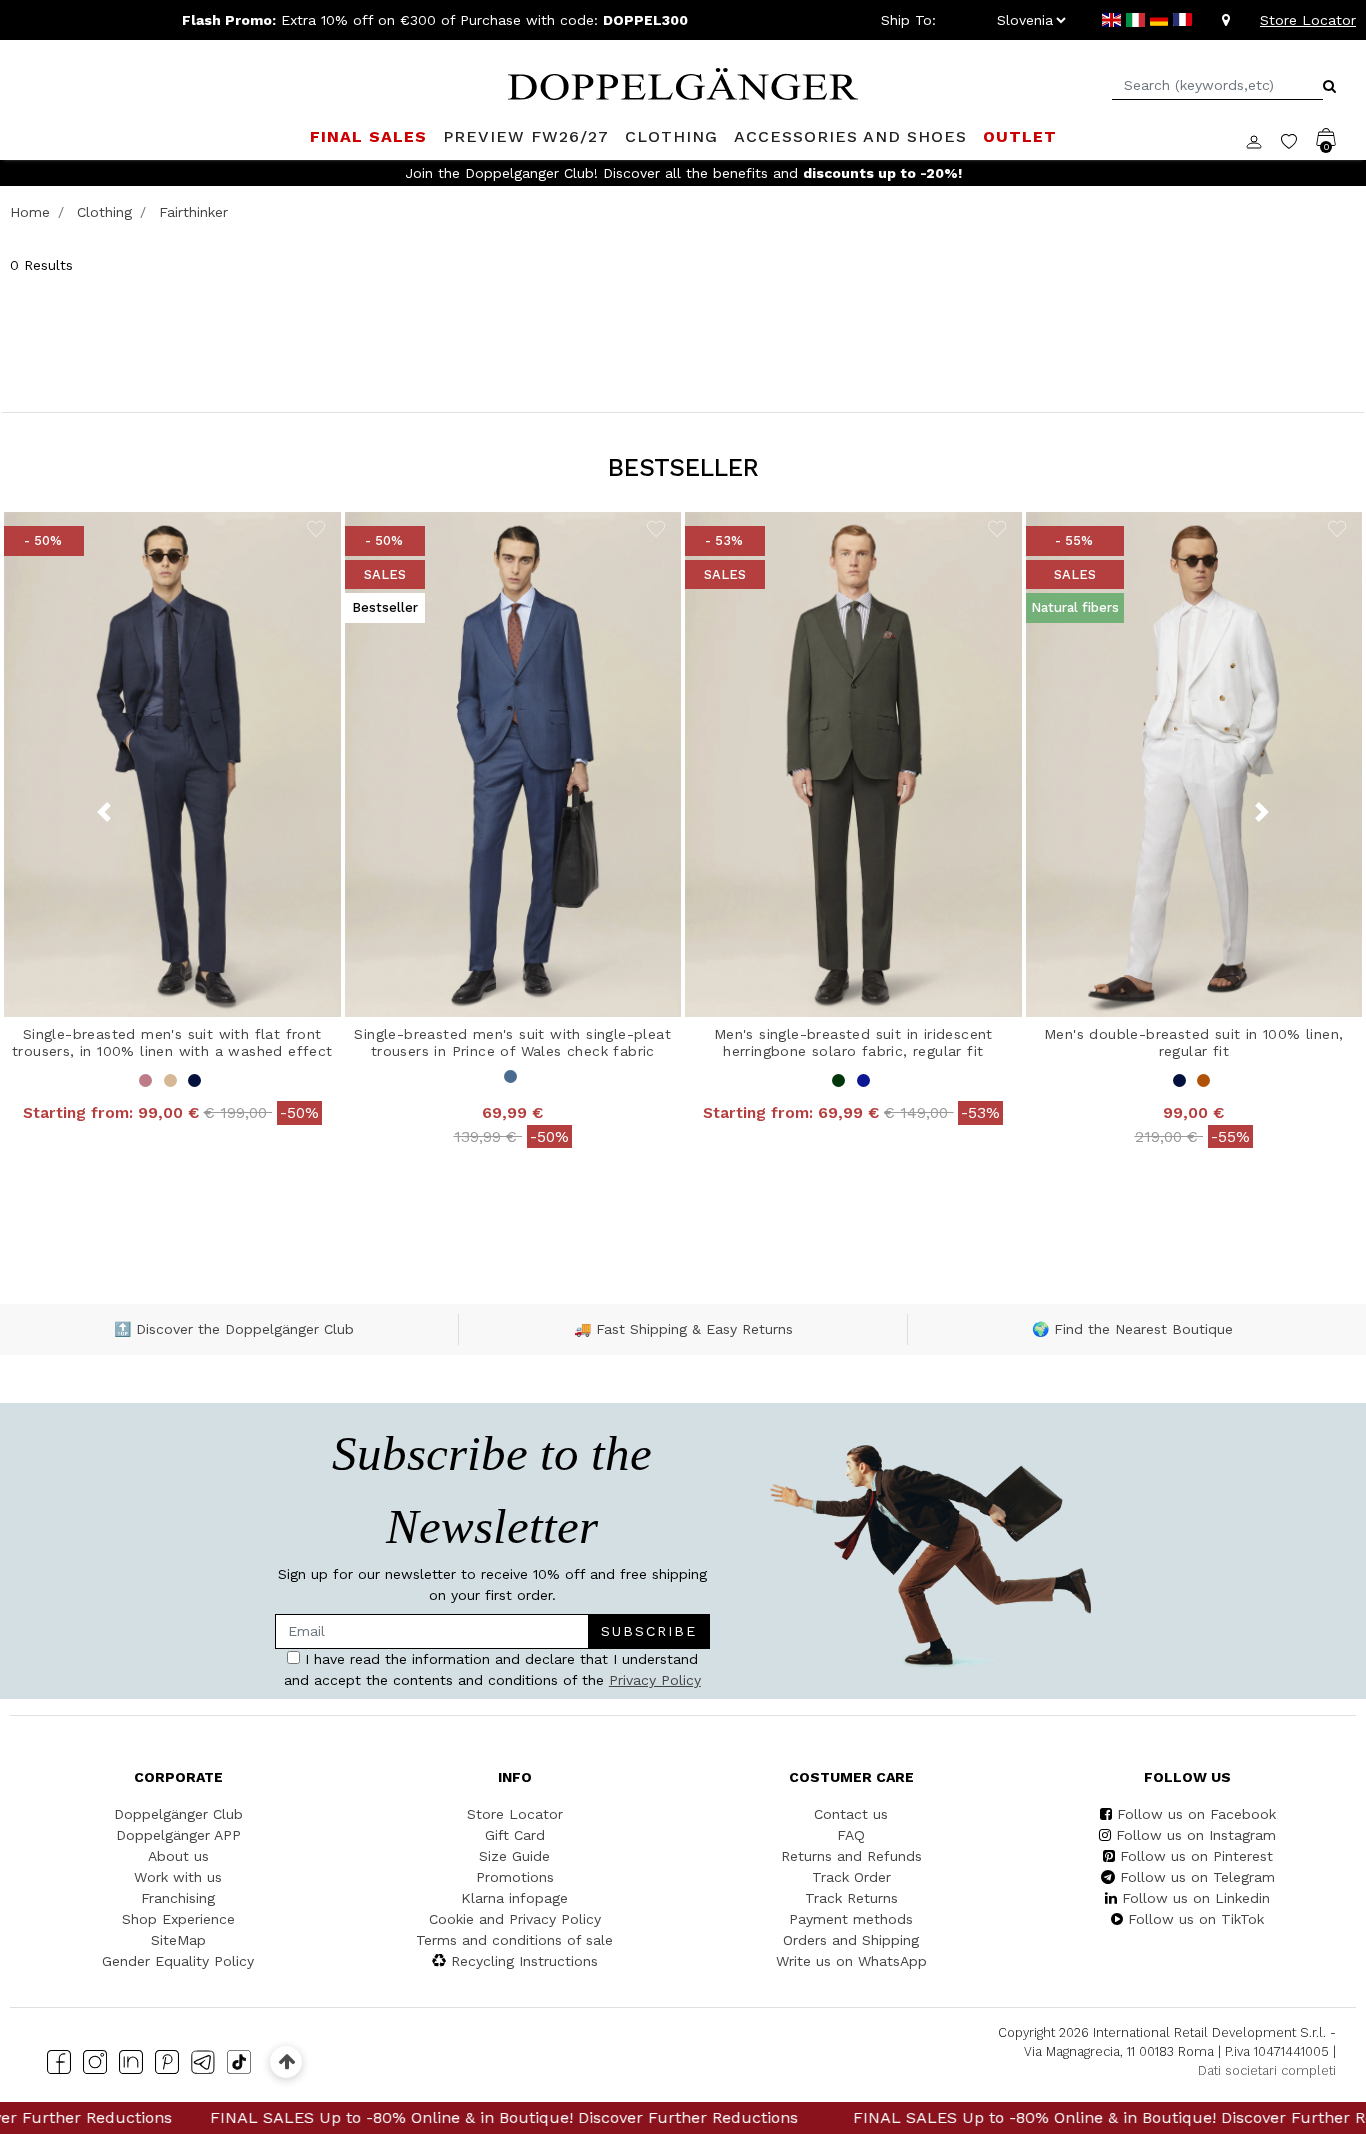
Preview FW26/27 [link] (526, 136)
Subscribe (649, 1631)
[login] (1263, 140)
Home (30, 212)
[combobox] (1217, 85)
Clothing (104, 212)
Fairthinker (193, 212)
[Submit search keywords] (1329, 86)
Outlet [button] (1020, 136)
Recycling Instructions (524, 1961)
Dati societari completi (1267, 2070)
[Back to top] (286, 2061)
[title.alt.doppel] (683, 82)
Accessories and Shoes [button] (850, 136)
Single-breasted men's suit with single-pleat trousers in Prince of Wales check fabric (512, 1042)
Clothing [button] (671, 136)
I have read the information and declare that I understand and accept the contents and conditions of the (492, 1669)
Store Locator (1308, 20)
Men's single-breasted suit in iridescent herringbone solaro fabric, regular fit (853, 1042)
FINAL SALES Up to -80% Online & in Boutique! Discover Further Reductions (392, 2117)
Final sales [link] (368, 136)
